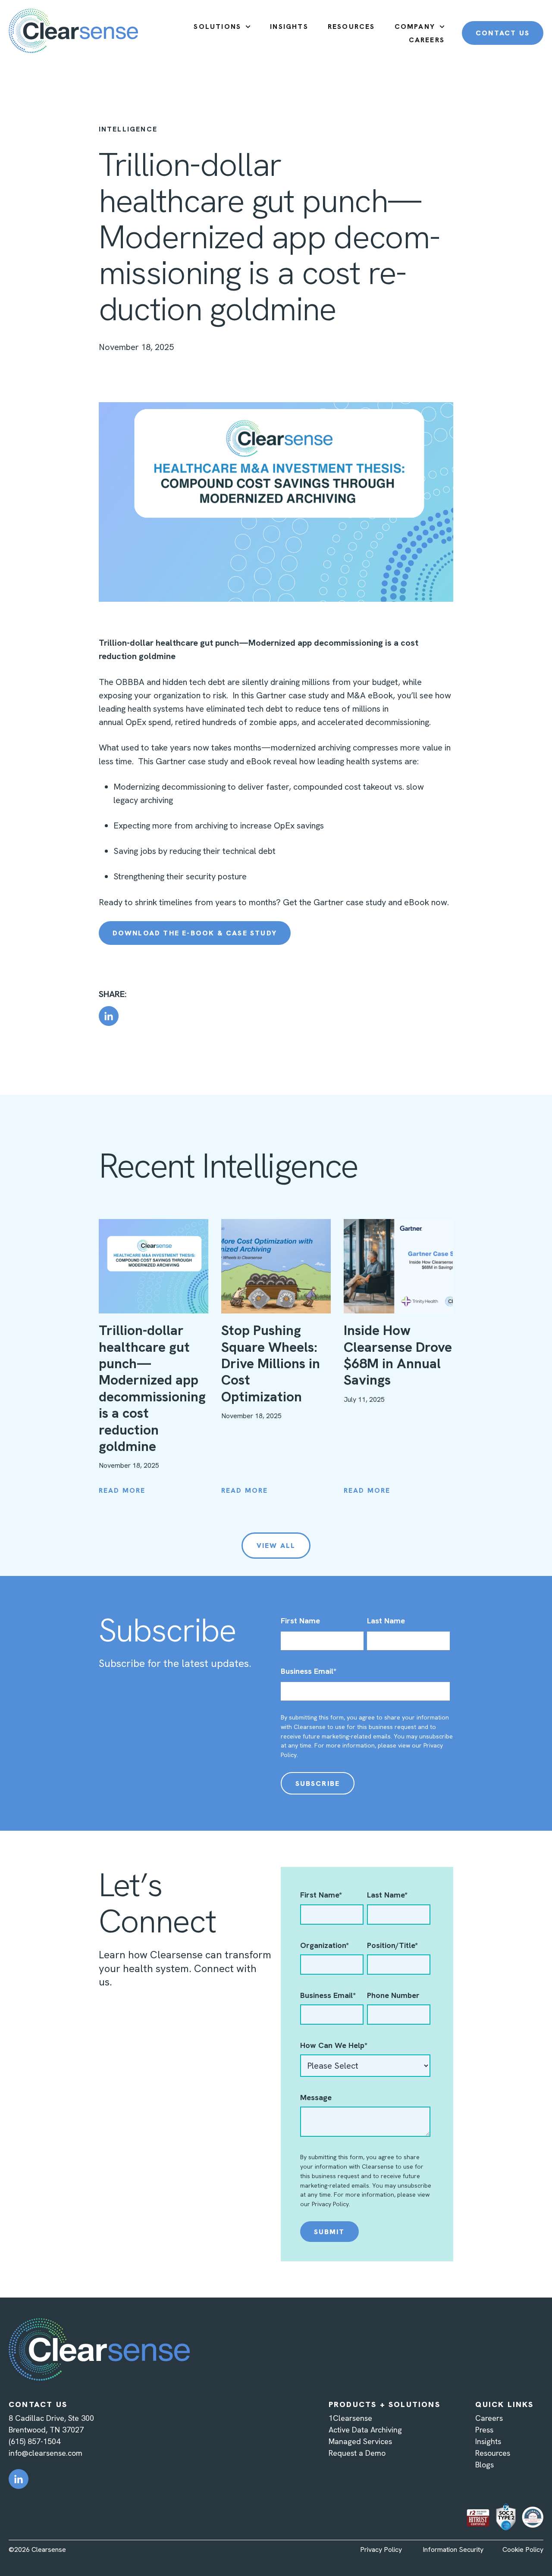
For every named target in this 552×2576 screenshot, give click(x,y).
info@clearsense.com (45, 2453)
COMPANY (415, 27)
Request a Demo (357, 2453)
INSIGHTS (289, 27)
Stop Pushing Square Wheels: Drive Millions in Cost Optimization (271, 1363)
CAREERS (427, 40)
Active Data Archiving (365, 2430)
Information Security (453, 2549)
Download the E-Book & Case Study (195, 933)
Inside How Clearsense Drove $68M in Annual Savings (398, 1355)
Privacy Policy (330, 2204)
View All (276, 1546)
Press (484, 2430)
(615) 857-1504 (34, 2441)
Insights (488, 2441)
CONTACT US (503, 33)
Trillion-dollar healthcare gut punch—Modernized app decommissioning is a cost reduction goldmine (152, 1388)
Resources (493, 2453)
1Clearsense (350, 2418)
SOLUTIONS (217, 27)
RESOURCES (351, 27)
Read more (122, 1490)
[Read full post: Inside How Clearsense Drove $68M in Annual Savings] (398, 1266)
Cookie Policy (523, 2549)
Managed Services (360, 2441)
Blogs (485, 2465)
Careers (489, 2418)
